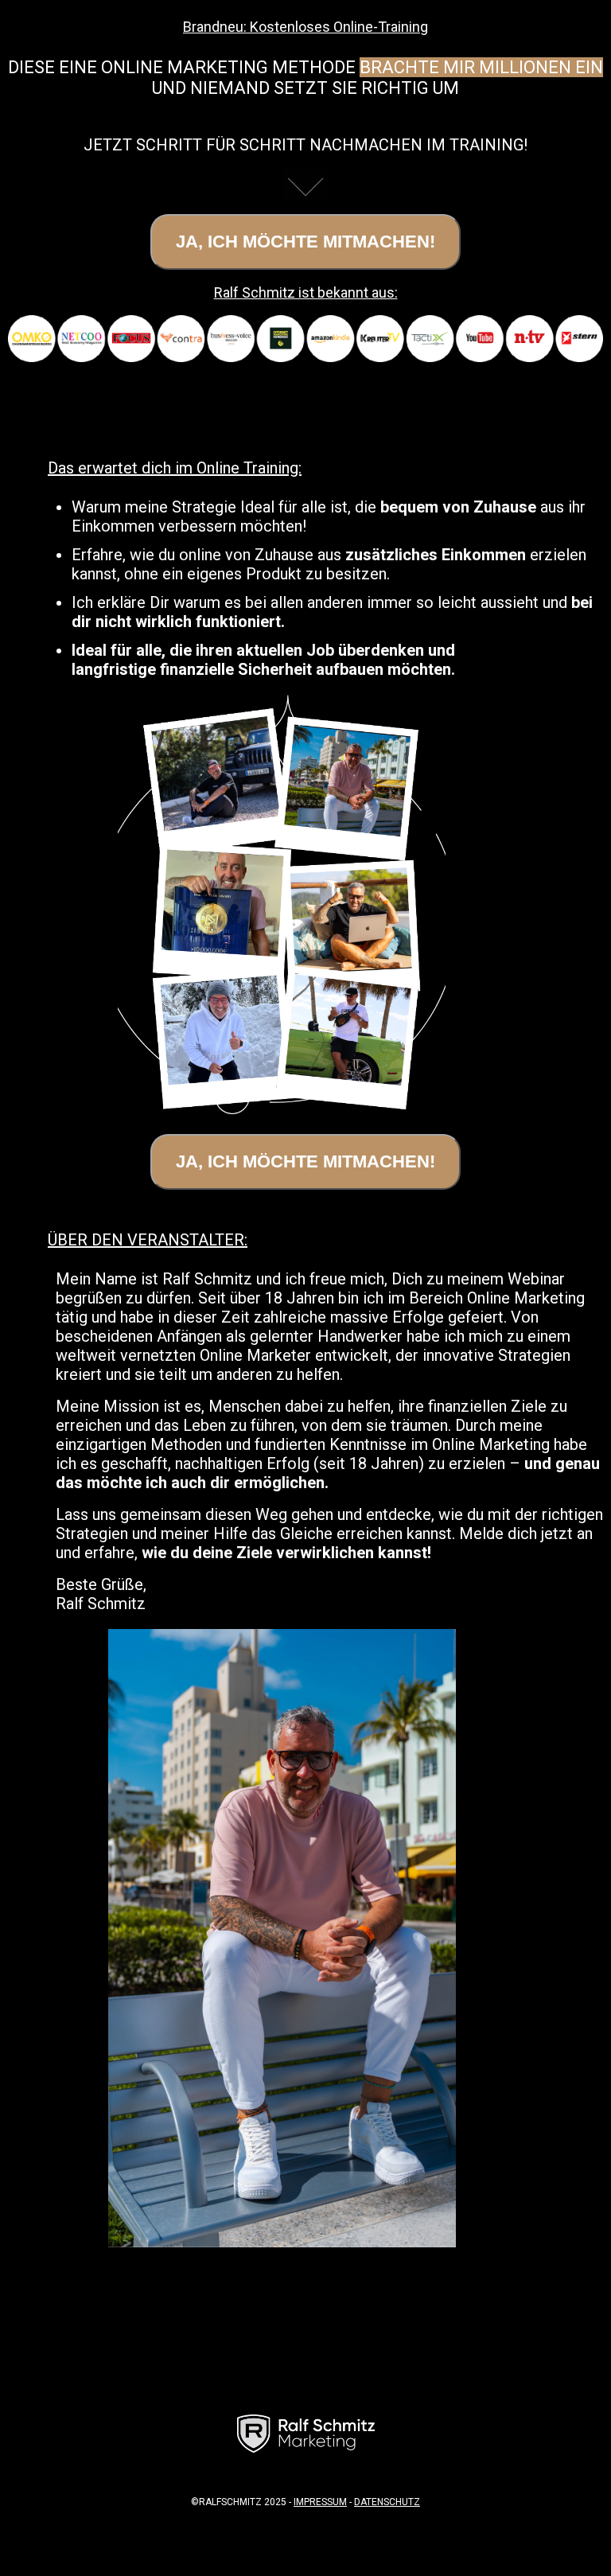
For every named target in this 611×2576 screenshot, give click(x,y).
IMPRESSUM (320, 2502)
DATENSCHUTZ (387, 2502)
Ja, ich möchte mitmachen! (305, 242)
